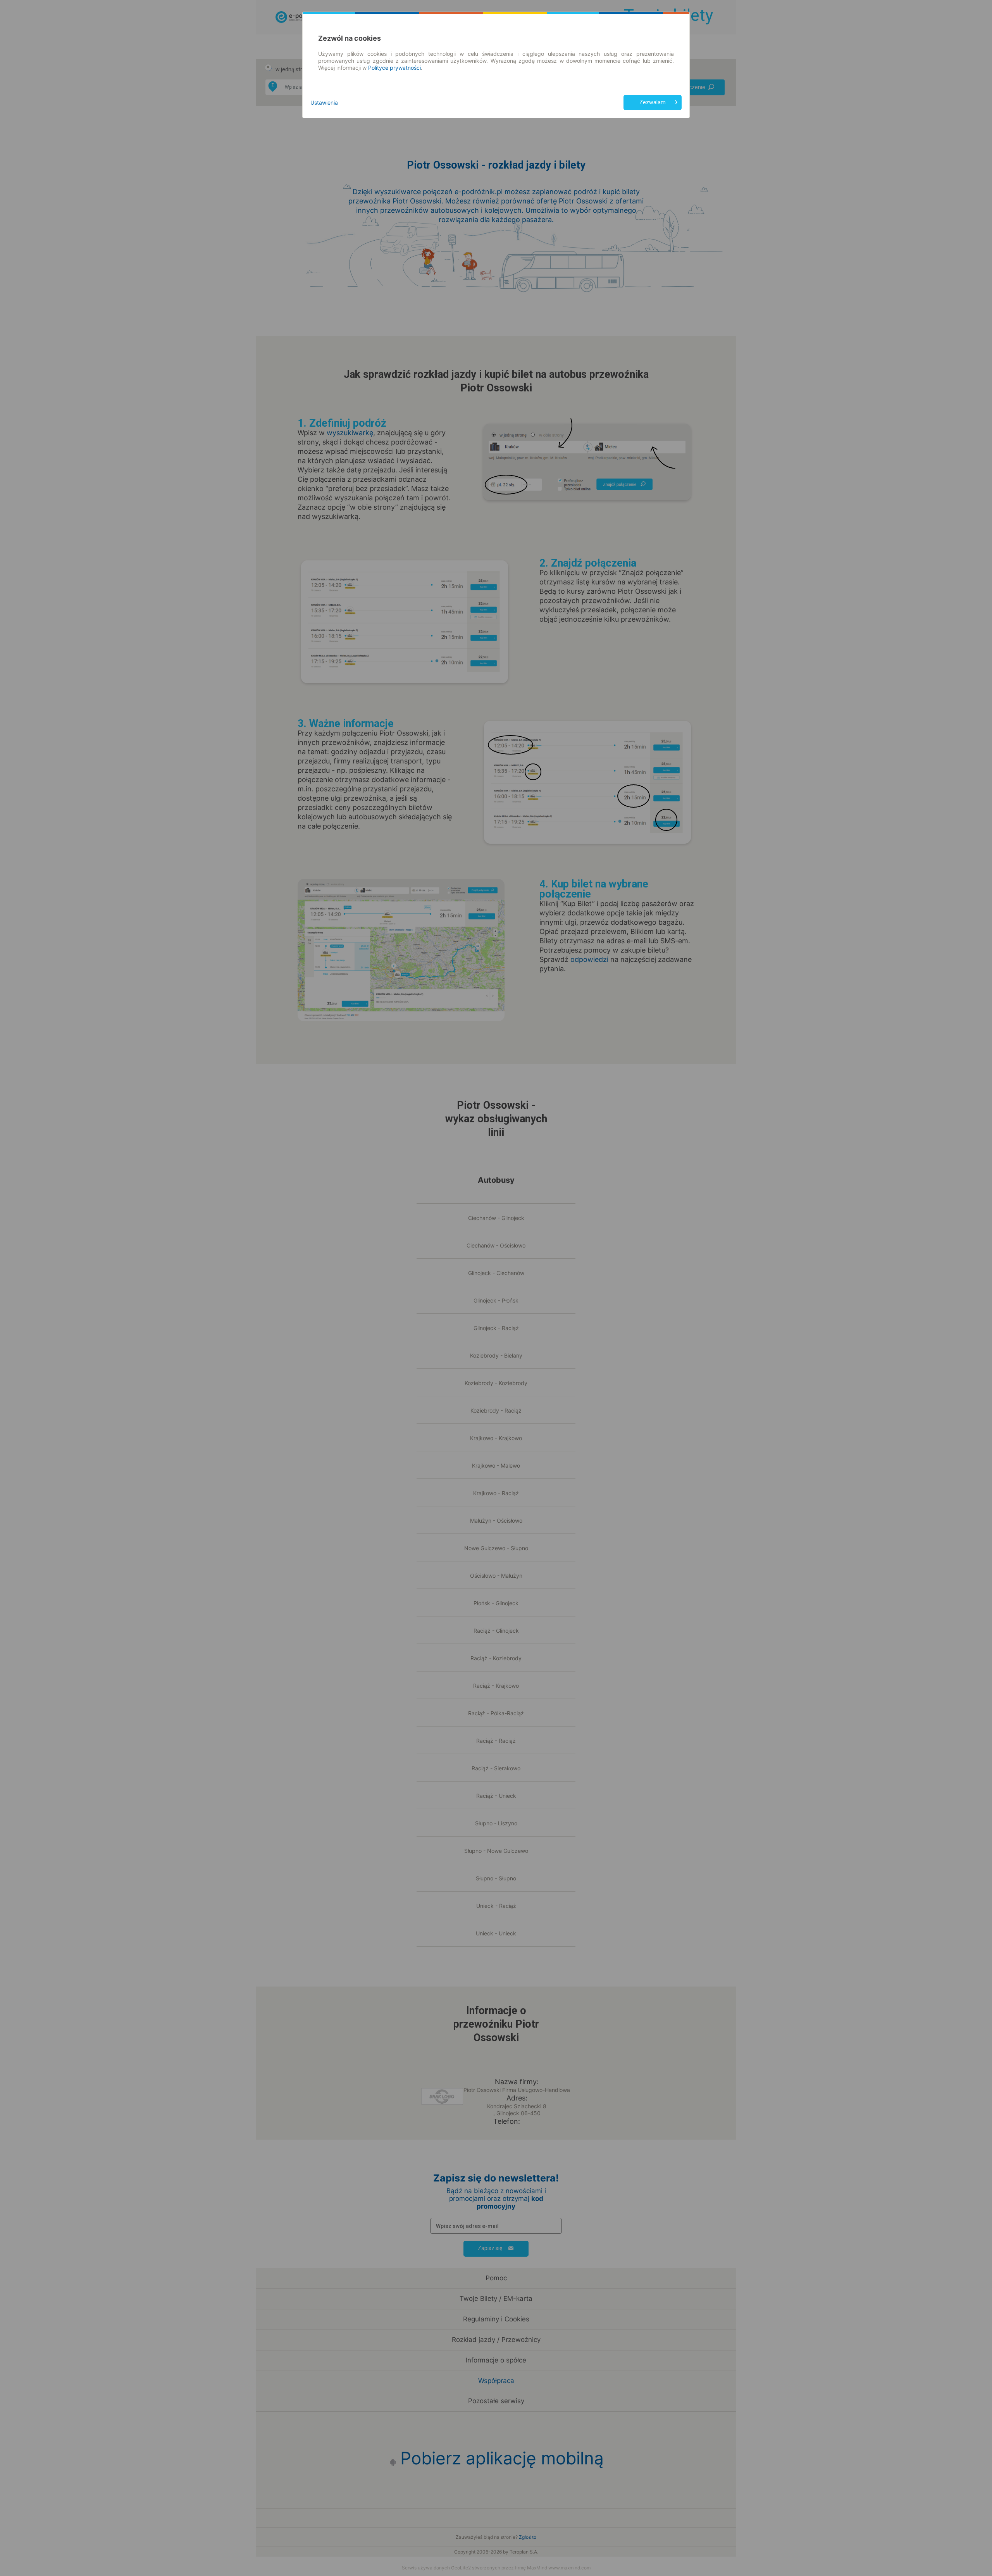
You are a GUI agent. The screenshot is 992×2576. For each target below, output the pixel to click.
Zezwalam (653, 102)
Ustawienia (324, 103)
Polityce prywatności (394, 68)
